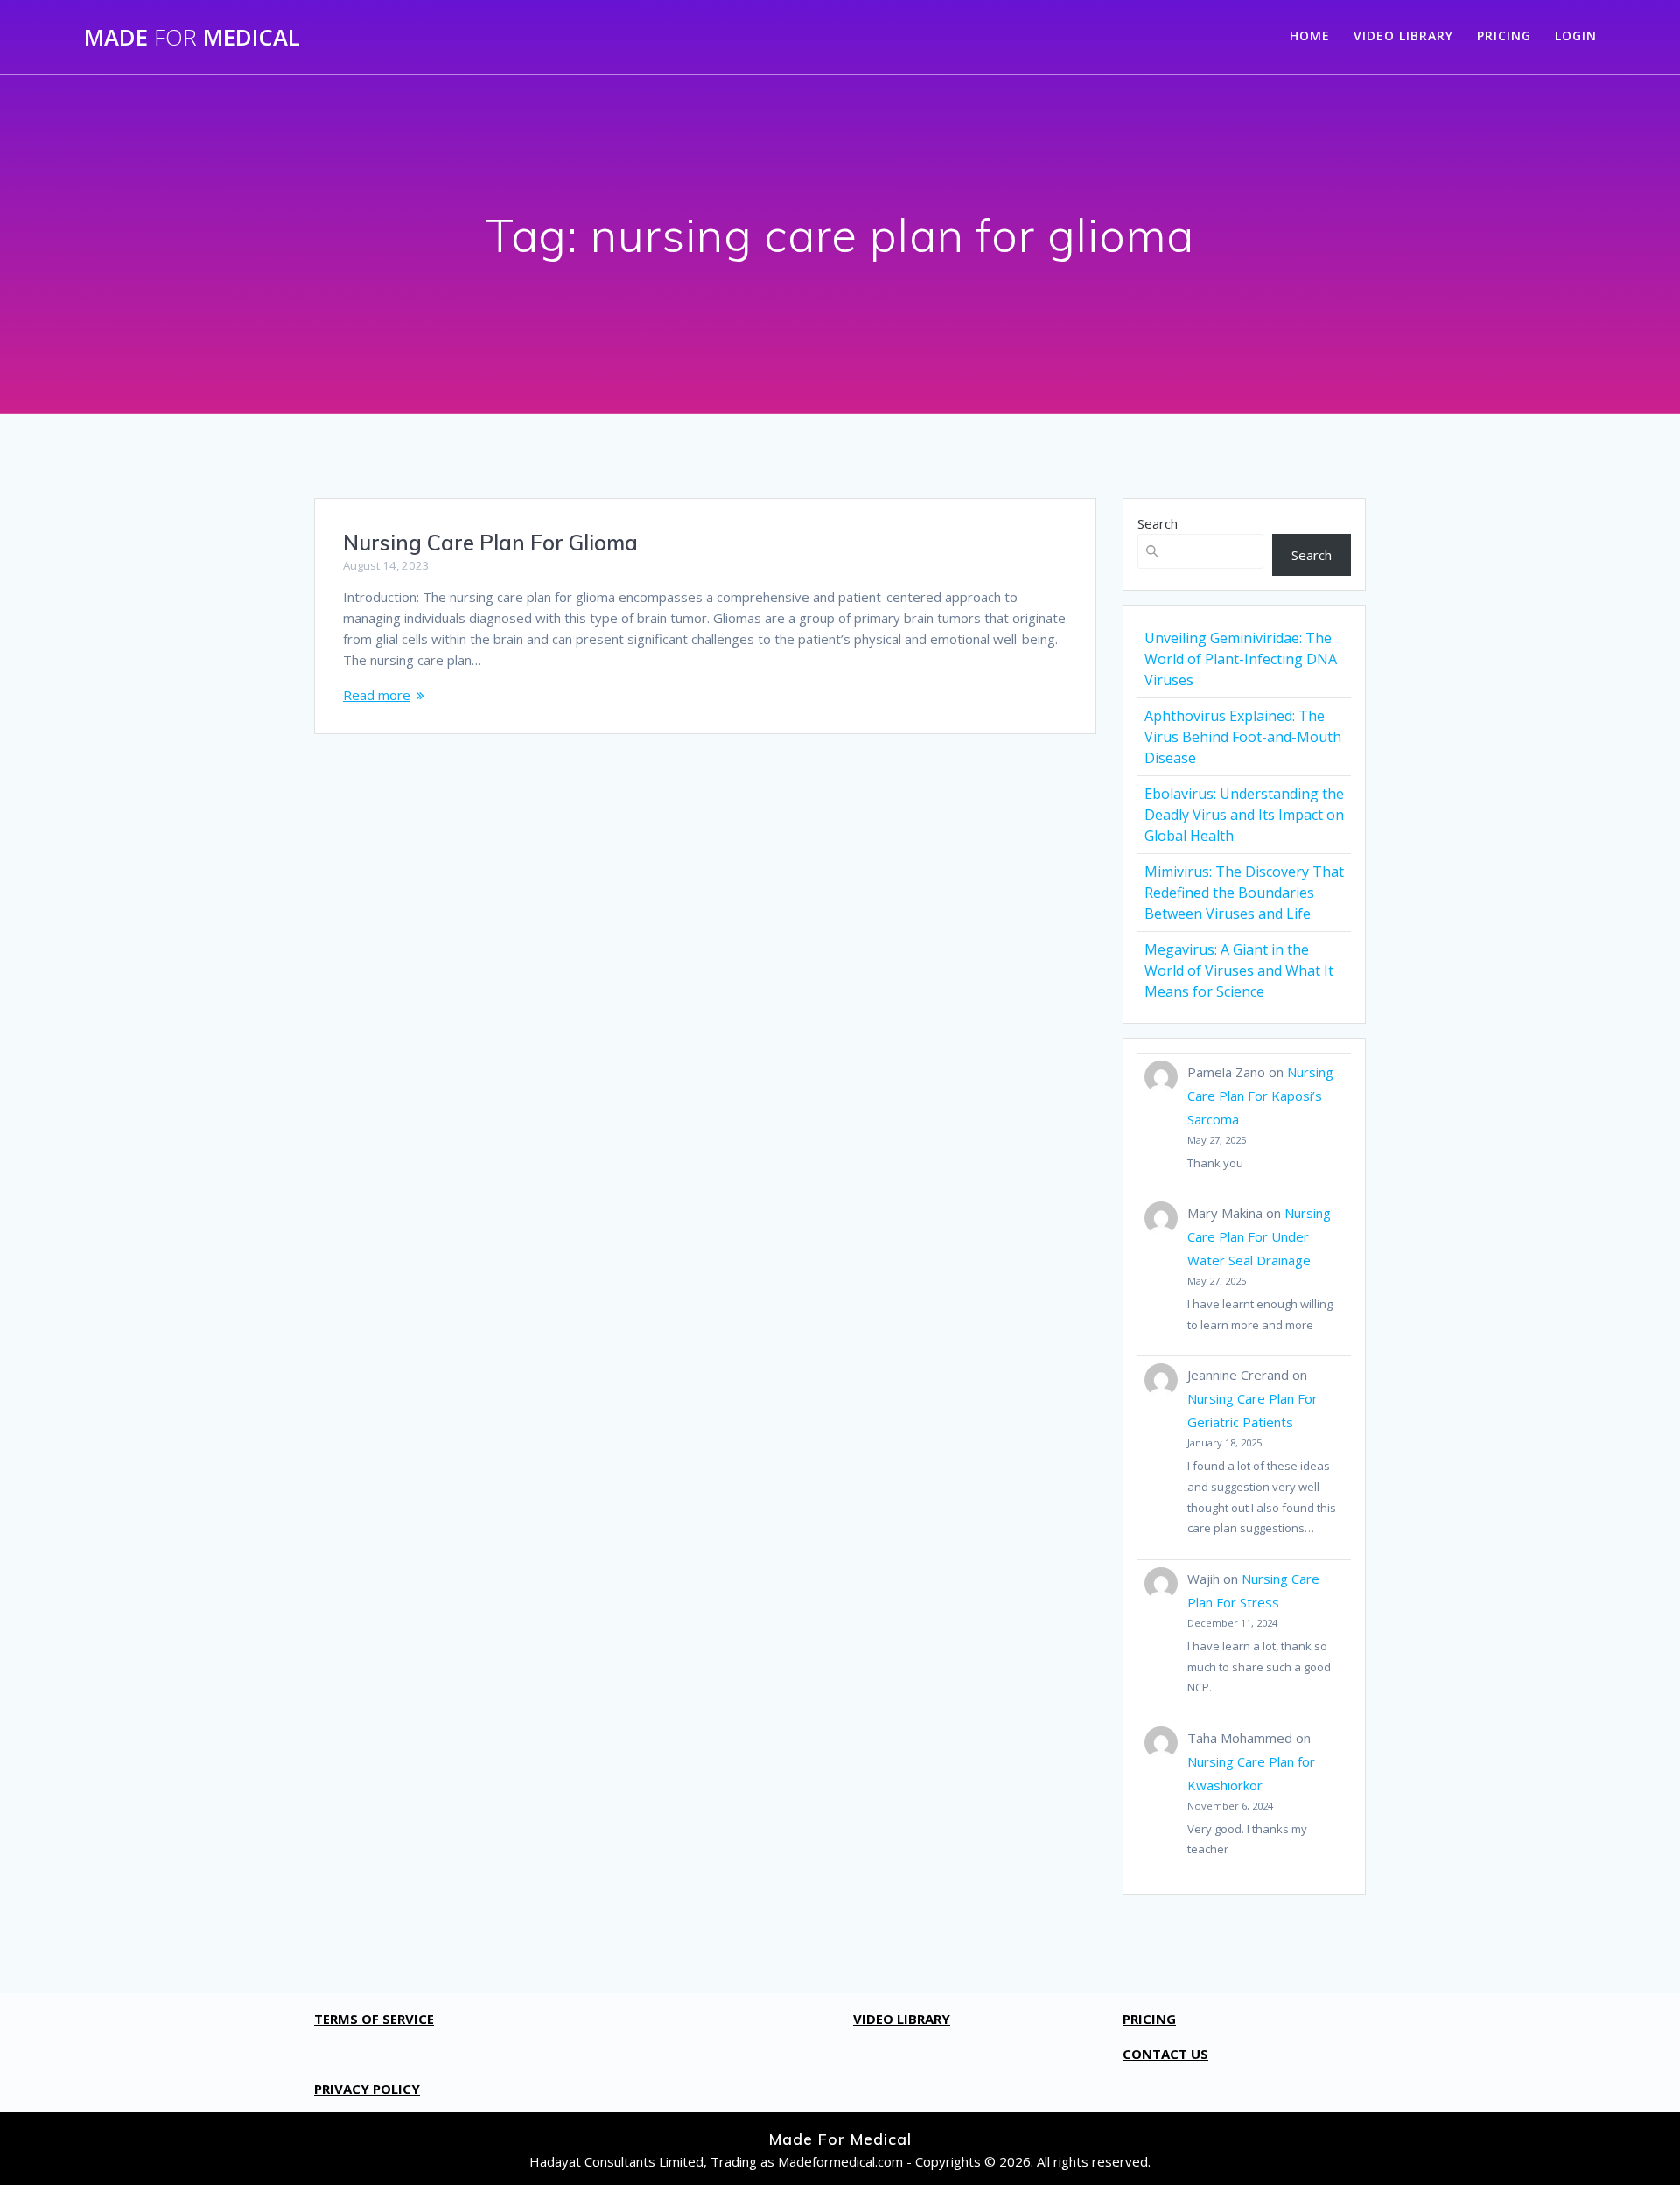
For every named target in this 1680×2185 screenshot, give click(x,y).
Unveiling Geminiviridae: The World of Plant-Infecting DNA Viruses (1241, 659)
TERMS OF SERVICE (374, 2019)
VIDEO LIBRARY (1403, 35)
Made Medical (192, 38)
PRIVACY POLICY (367, 2089)
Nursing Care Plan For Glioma (490, 543)
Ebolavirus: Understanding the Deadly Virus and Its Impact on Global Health (1244, 815)
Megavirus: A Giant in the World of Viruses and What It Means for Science (1239, 970)
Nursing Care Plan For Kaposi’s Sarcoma (1260, 1096)
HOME (1310, 35)
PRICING (1504, 35)
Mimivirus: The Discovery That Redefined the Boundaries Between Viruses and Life (1244, 893)
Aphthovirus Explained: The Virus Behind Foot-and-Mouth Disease (1243, 737)
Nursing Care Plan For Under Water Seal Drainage (1259, 1236)
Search (1158, 523)
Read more (377, 695)
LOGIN (1576, 35)
